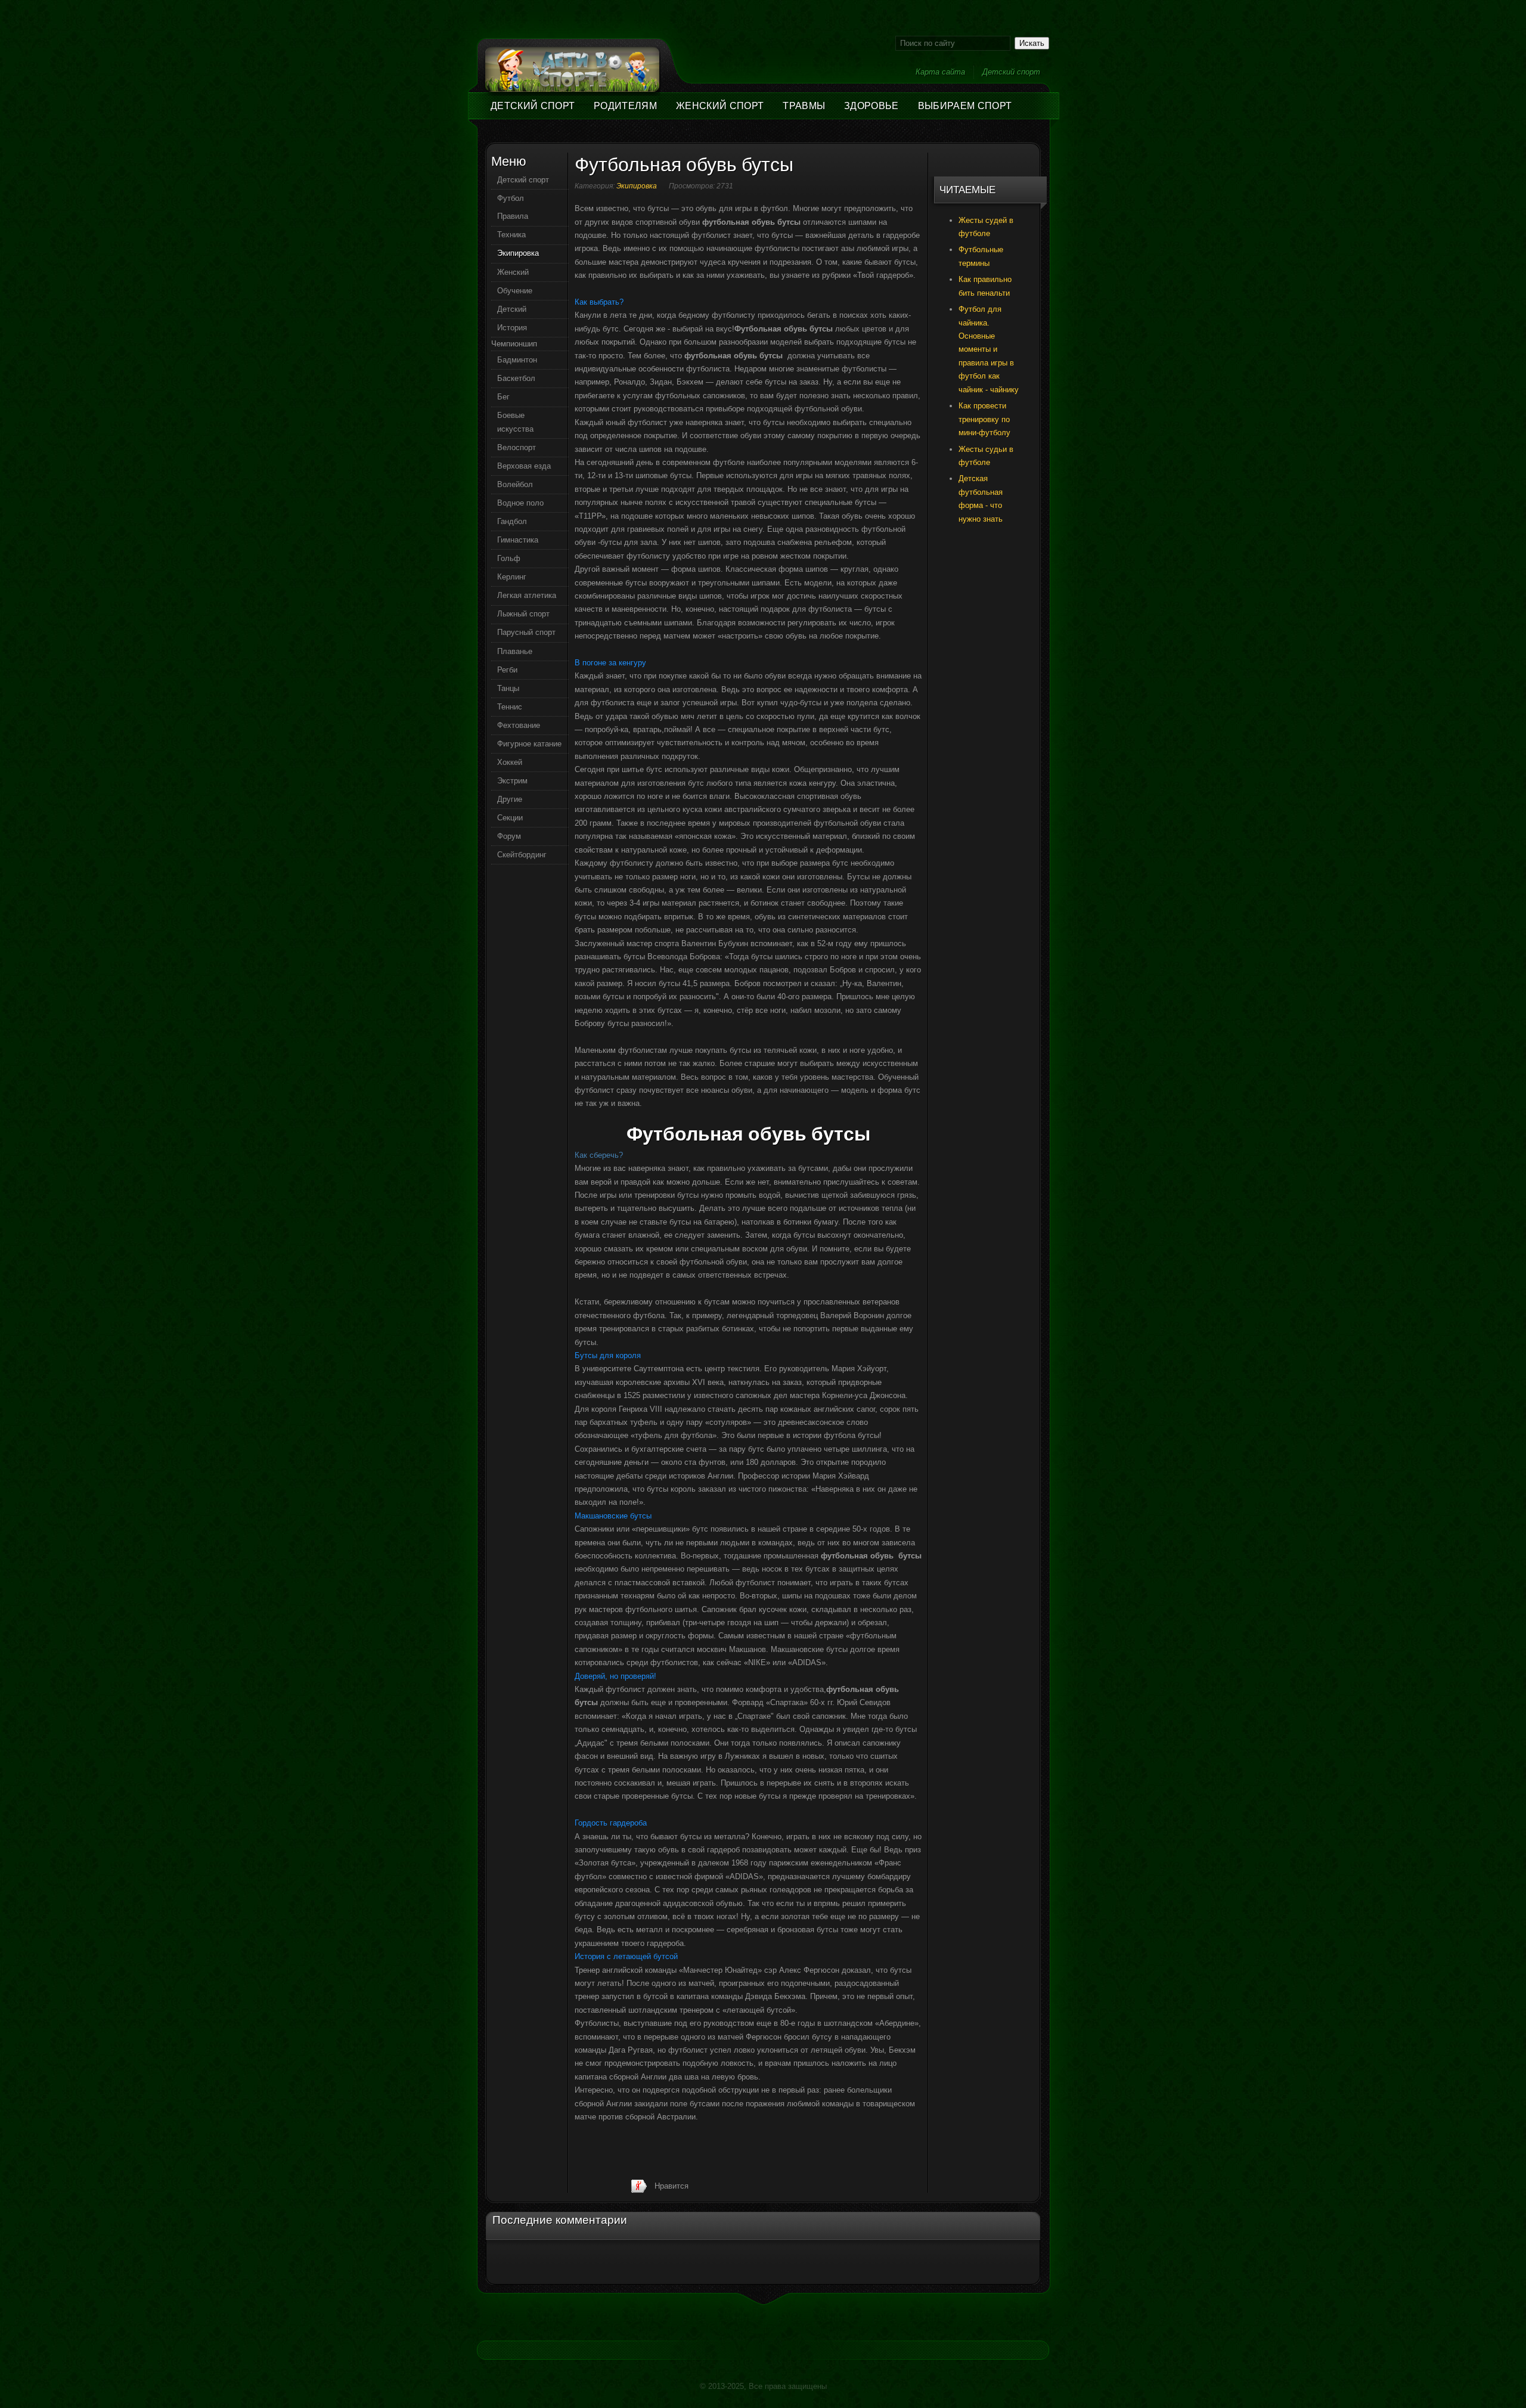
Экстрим (512, 781)
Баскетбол (516, 378)
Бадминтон (517, 360)
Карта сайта (940, 72)
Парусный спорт (526, 632)
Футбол (511, 198)
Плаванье (515, 651)
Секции (510, 818)
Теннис (510, 707)
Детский (512, 309)
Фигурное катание (529, 744)
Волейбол (515, 484)
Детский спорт (1011, 72)
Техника (511, 235)
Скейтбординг (522, 855)
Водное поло (520, 503)
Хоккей (510, 762)
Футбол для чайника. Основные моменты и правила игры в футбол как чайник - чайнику (989, 349)
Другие (510, 799)
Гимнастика (518, 540)
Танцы (508, 688)
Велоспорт (517, 447)
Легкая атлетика (527, 595)
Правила (513, 216)
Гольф (509, 558)
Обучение (515, 291)
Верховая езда (524, 466)
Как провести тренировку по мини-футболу (984, 419)
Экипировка (637, 186)
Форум (509, 836)
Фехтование (519, 725)
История (512, 328)
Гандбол (512, 521)
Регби (507, 670)
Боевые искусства (515, 422)
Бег (503, 397)
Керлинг (512, 577)
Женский (513, 272)
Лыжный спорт (523, 614)
